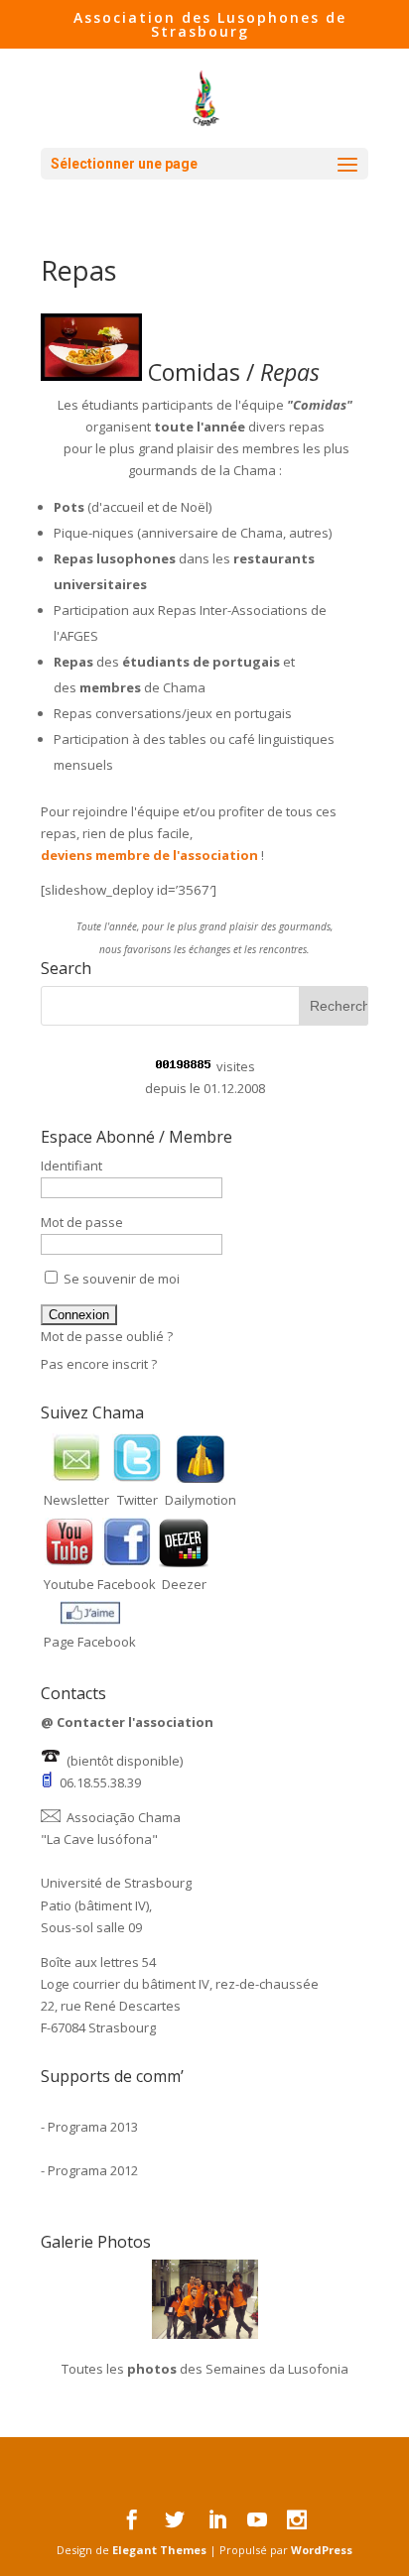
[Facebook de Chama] (127, 1562)
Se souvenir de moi (120, 1279)
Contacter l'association (135, 1722)
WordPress (322, 2550)
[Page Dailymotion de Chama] (201, 1478)
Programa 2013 (93, 2127)
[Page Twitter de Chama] (137, 1478)
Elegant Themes (159, 2550)
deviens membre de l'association (149, 855)
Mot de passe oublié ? (107, 1336)
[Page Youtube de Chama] (69, 1562)
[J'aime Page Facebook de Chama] (90, 1620)
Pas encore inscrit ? (99, 1364)
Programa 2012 (93, 2170)
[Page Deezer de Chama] (184, 1562)
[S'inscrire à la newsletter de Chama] (76, 1478)
